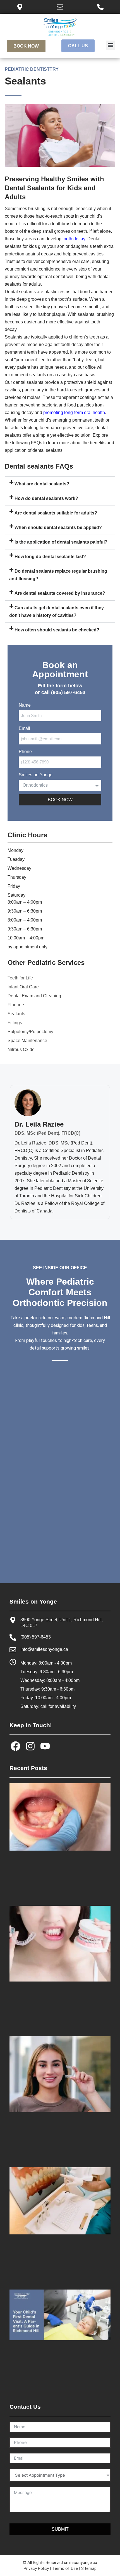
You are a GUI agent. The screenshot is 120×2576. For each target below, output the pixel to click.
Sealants (16, 1014)
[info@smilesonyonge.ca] (13, 1650)
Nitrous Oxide (21, 1050)
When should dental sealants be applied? (58, 527)
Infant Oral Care (23, 987)
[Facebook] (15, 1746)
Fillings (15, 1023)
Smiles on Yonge (36, 775)
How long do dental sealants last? (50, 557)
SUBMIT (60, 2529)
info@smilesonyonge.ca (44, 1649)
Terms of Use (65, 2568)
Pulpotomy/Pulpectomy (30, 1032)
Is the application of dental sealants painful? (61, 542)
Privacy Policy (36, 2568)
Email (24, 728)
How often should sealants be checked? (57, 630)
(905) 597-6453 (36, 1637)
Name (25, 705)
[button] (110, 45)
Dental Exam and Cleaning (34, 996)
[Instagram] (30, 1746)
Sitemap (89, 2568)
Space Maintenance (27, 1041)
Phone (25, 752)
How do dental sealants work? (46, 498)
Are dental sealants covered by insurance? (60, 593)
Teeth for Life (20, 978)
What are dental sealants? (42, 484)
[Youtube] (45, 1746)
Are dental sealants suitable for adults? (56, 513)
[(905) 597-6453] (13, 1637)
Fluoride (16, 1005)
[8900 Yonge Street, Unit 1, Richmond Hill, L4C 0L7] (13, 1620)
